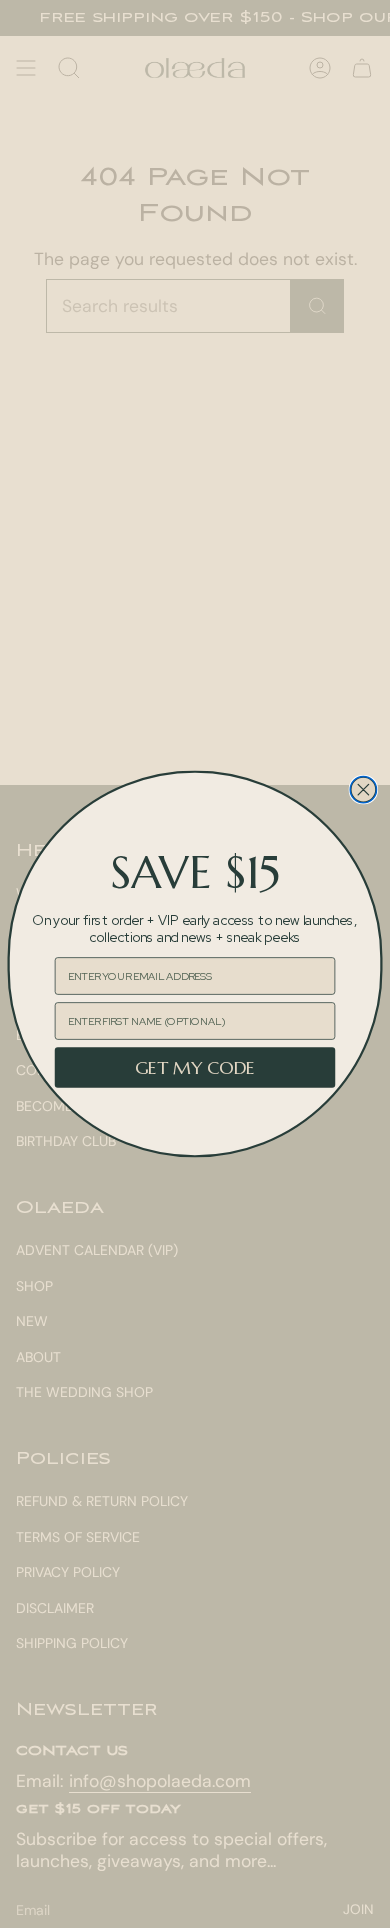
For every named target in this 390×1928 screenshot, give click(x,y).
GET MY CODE (195, 1067)
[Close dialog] (363, 790)
